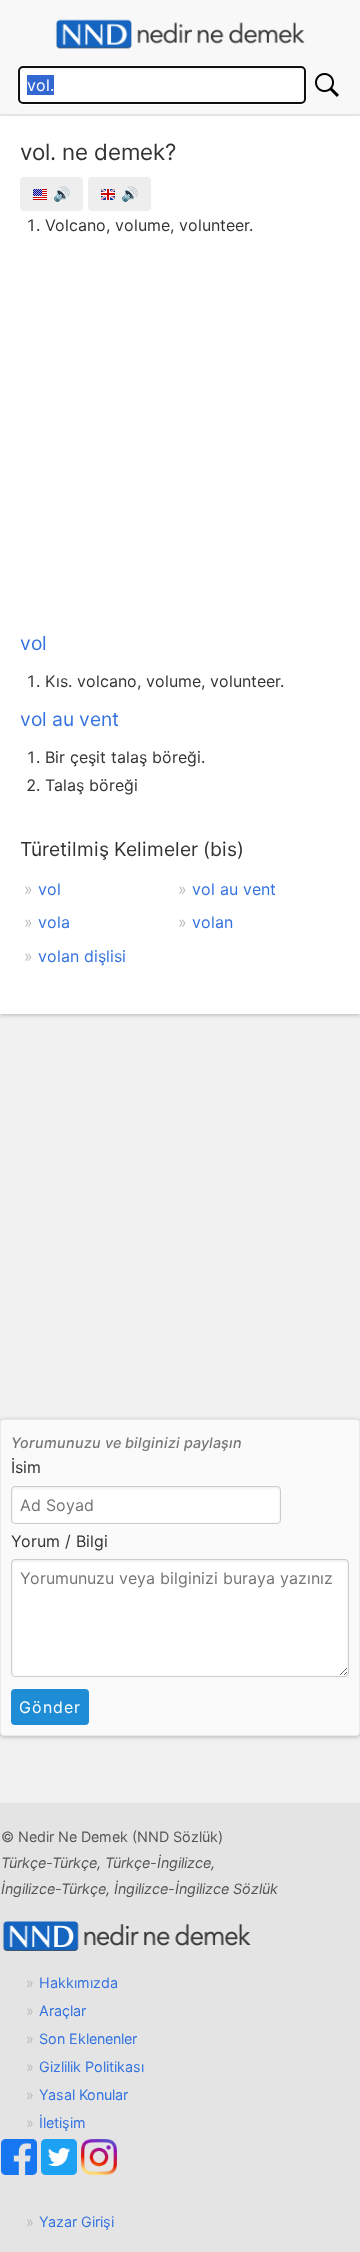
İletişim (62, 2122)
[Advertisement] (180, 430)
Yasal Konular (83, 2094)
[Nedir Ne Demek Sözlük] (180, 34)
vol (33, 643)
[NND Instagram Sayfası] (99, 2169)
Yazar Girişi (76, 2221)
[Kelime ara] (327, 85)
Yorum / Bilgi (59, 1541)
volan (212, 922)
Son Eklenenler (88, 2038)
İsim (26, 1467)
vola (54, 922)
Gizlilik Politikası (91, 2066)
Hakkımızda (78, 1982)
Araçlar (62, 2010)
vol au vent (69, 719)
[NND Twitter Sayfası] (61, 2169)
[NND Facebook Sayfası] (21, 2169)
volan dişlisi (82, 956)
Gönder (50, 1707)
